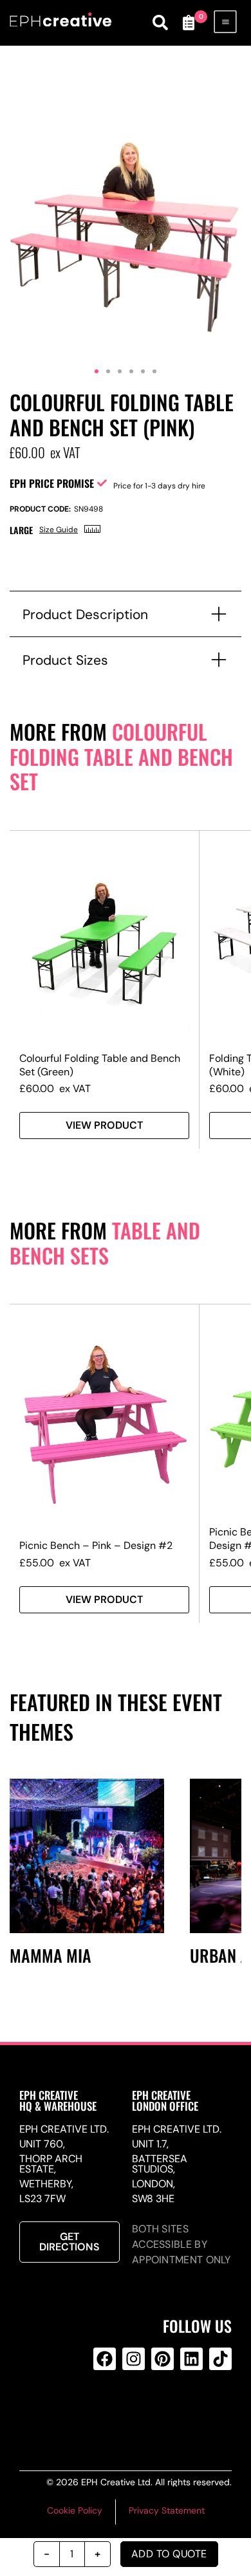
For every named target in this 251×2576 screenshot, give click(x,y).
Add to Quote (169, 2554)
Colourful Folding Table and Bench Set (121, 756)
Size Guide (59, 530)
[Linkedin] (191, 2359)
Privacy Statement (167, 2510)
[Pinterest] (163, 2359)
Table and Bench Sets (105, 1243)
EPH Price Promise (52, 483)
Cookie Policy (75, 2510)
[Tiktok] (220, 2359)
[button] (97, 371)
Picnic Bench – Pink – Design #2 (96, 1545)
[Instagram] (134, 2359)
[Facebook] (105, 2359)
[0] (189, 23)
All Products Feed (131, 2411)
